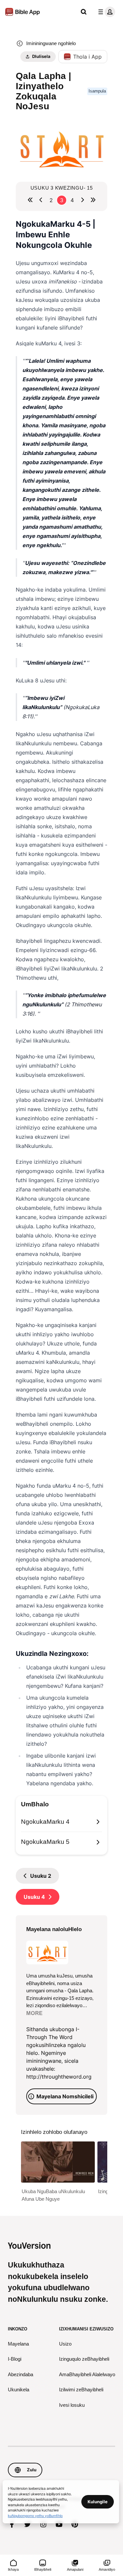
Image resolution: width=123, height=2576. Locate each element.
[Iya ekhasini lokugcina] (93, 200)
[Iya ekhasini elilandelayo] (83, 200)
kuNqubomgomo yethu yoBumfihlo (35, 2515)
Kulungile (98, 2502)
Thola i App (87, 57)
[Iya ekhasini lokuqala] (30, 200)
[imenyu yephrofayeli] (105, 12)
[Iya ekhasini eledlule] (41, 200)
